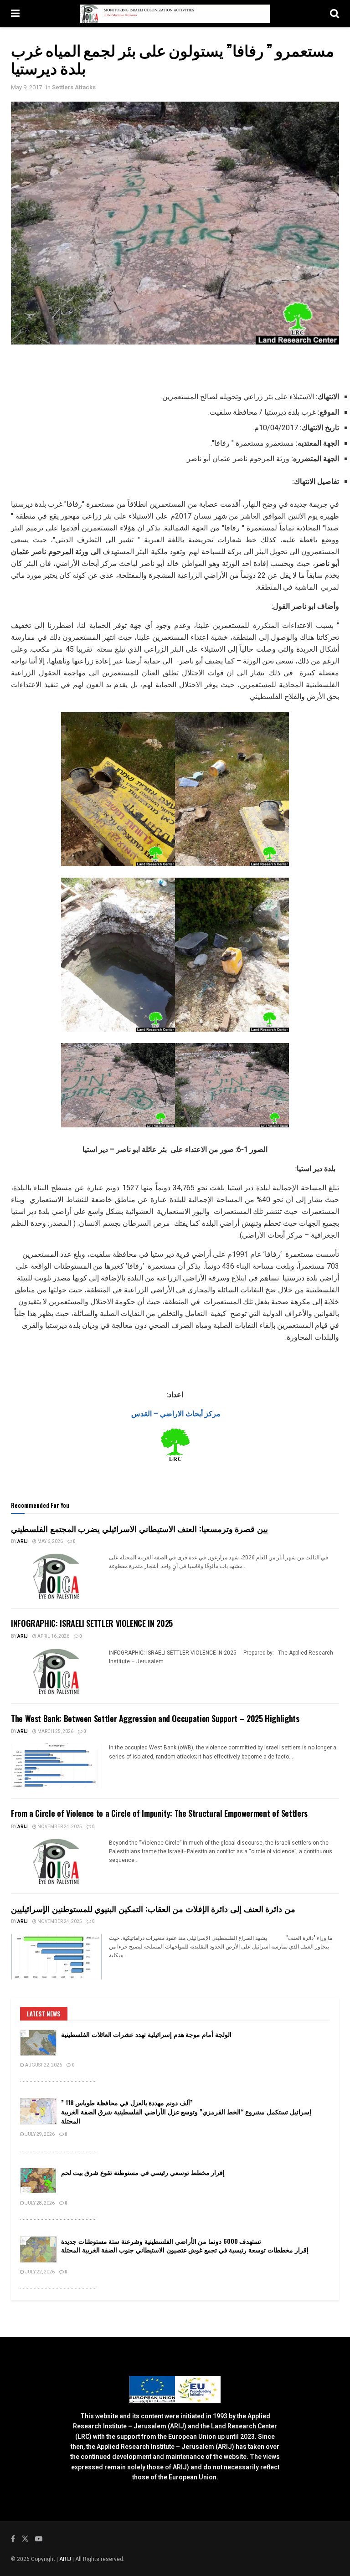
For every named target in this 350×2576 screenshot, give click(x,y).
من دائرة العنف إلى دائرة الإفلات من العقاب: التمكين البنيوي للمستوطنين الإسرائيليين (153, 1908)
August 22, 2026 (43, 2065)
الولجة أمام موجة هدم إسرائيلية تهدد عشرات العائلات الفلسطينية (146, 2034)
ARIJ (66, 2559)
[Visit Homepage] (175, 14)
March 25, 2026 (55, 1732)
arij (23, 1542)
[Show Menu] (15, 14)
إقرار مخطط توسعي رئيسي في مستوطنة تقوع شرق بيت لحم (143, 2172)
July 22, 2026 (39, 2272)
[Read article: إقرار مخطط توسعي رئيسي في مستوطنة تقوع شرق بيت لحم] (38, 2181)
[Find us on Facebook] (13, 2539)
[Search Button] (335, 14)
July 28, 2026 (39, 2203)
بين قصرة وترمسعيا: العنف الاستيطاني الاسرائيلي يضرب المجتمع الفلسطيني (139, 1528)
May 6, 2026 (50, 1542)
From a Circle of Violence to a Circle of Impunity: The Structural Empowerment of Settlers (159, 1813)
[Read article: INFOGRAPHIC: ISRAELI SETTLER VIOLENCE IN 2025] (57, 1671)
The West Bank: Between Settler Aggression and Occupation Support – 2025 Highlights (155, 1718)
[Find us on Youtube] (39, 2539)
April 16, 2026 (53, 1636)
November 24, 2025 (59, 1827)
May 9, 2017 (26, 87)
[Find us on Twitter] (25, 2539)
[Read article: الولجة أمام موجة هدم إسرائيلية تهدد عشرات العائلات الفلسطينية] (38, 2043)
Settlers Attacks (74, 87)
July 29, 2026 (39, 2134)
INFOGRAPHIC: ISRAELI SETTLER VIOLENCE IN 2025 (92, 1623)
